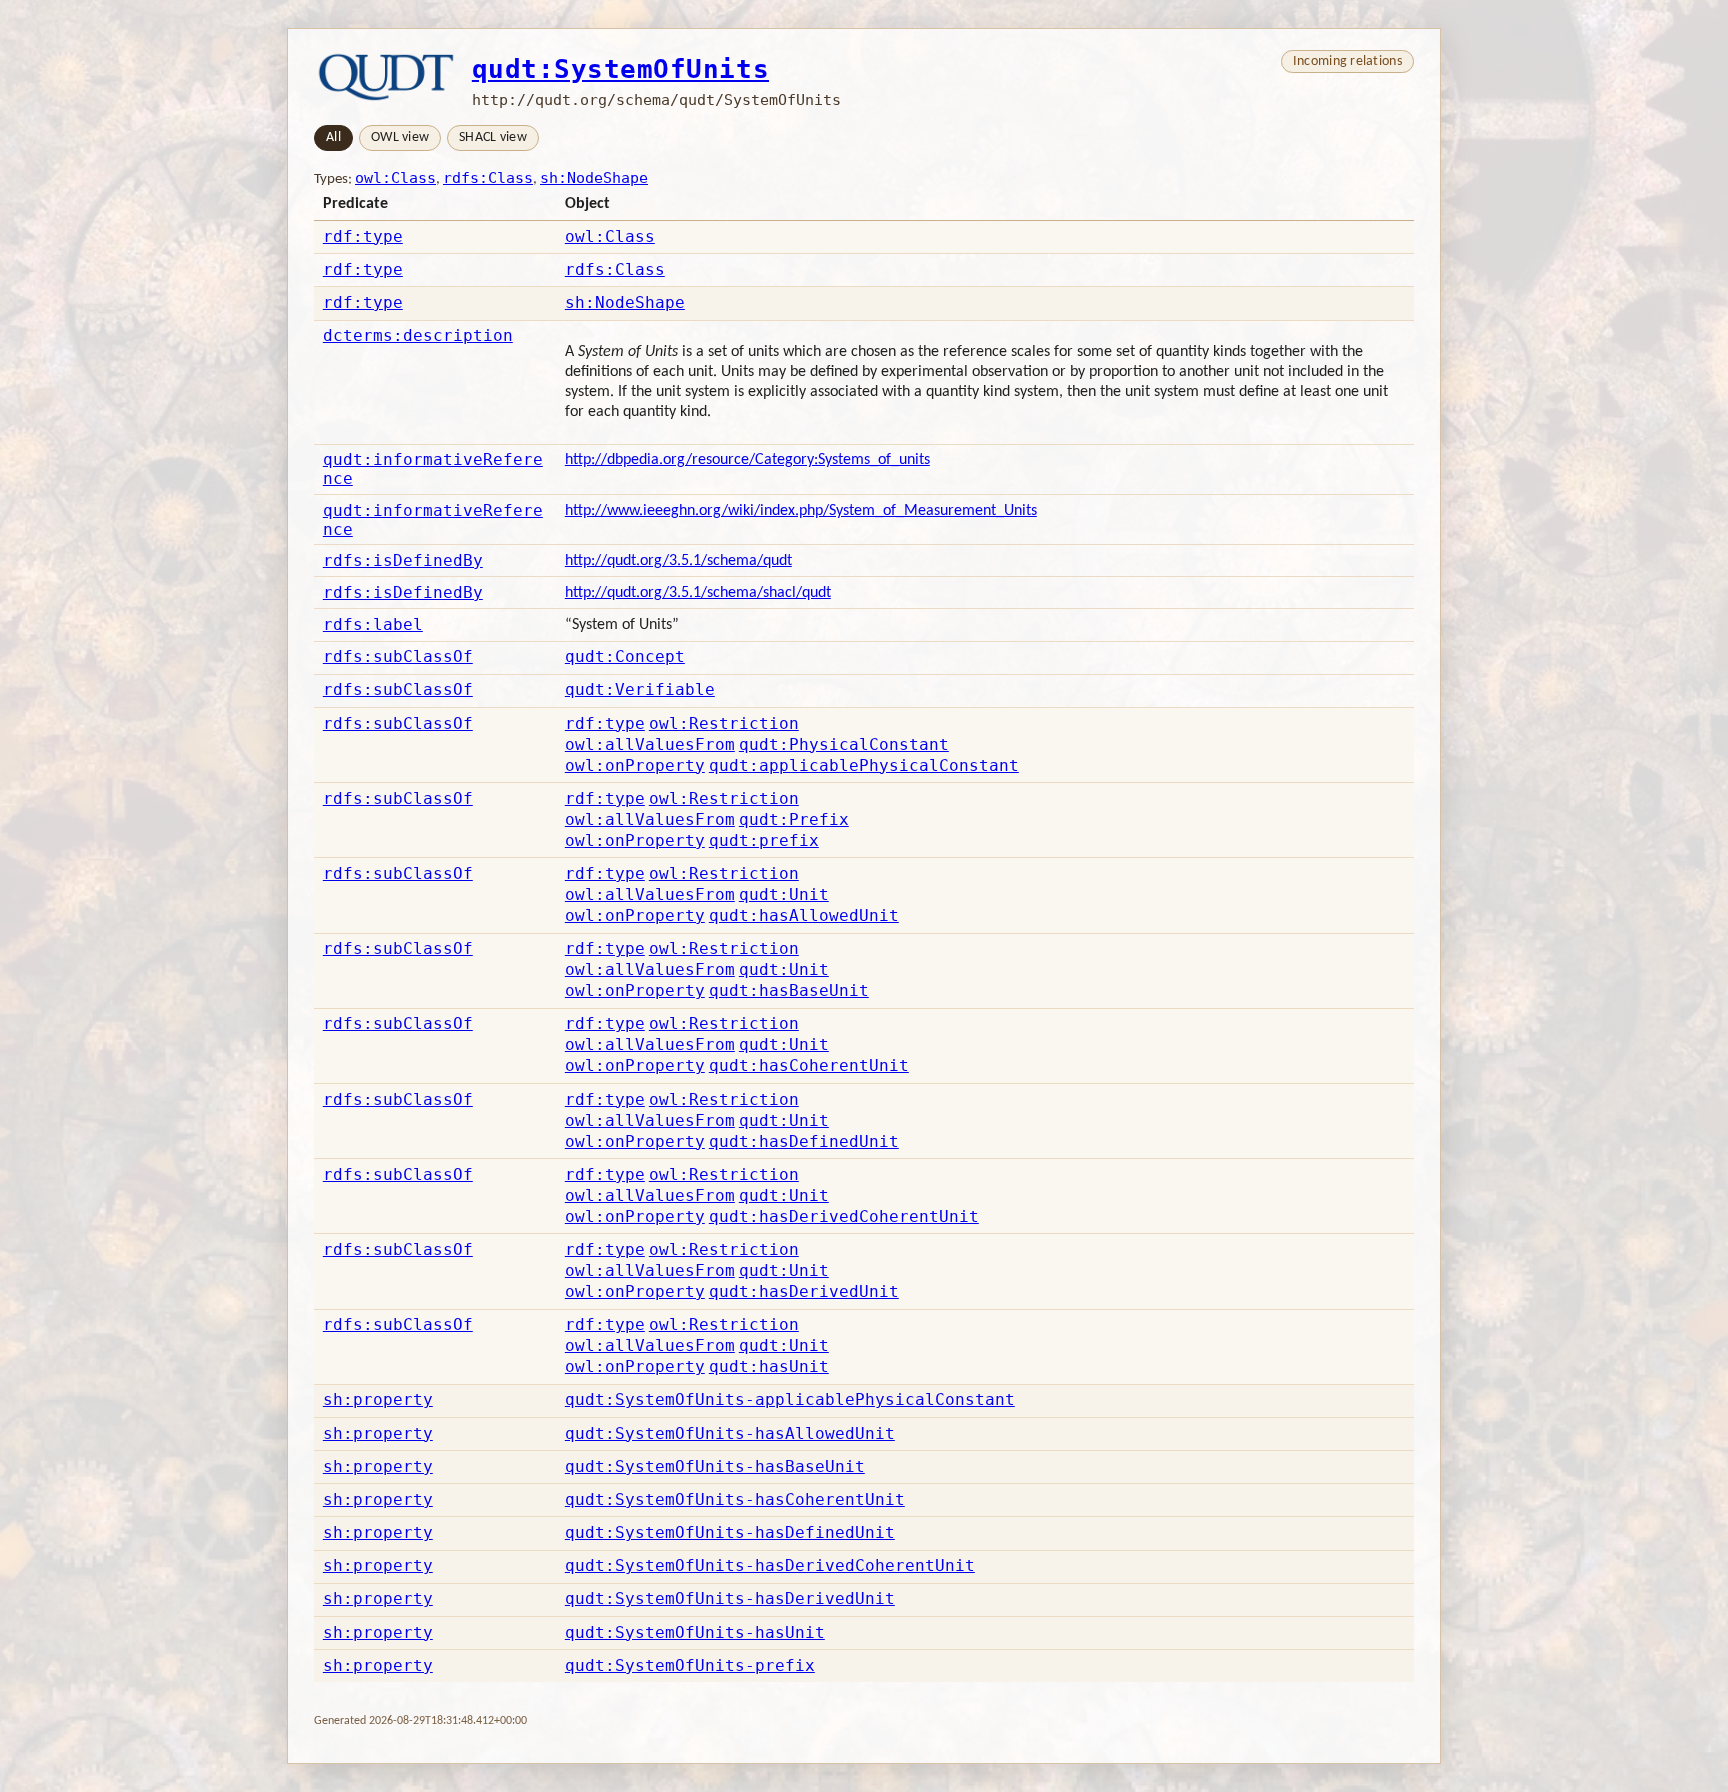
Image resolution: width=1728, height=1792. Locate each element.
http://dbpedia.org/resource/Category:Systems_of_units (747, 460)
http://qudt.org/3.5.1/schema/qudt (678, 561)
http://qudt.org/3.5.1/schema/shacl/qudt (698, 593)
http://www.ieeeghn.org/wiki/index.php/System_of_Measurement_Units (801, 511)
